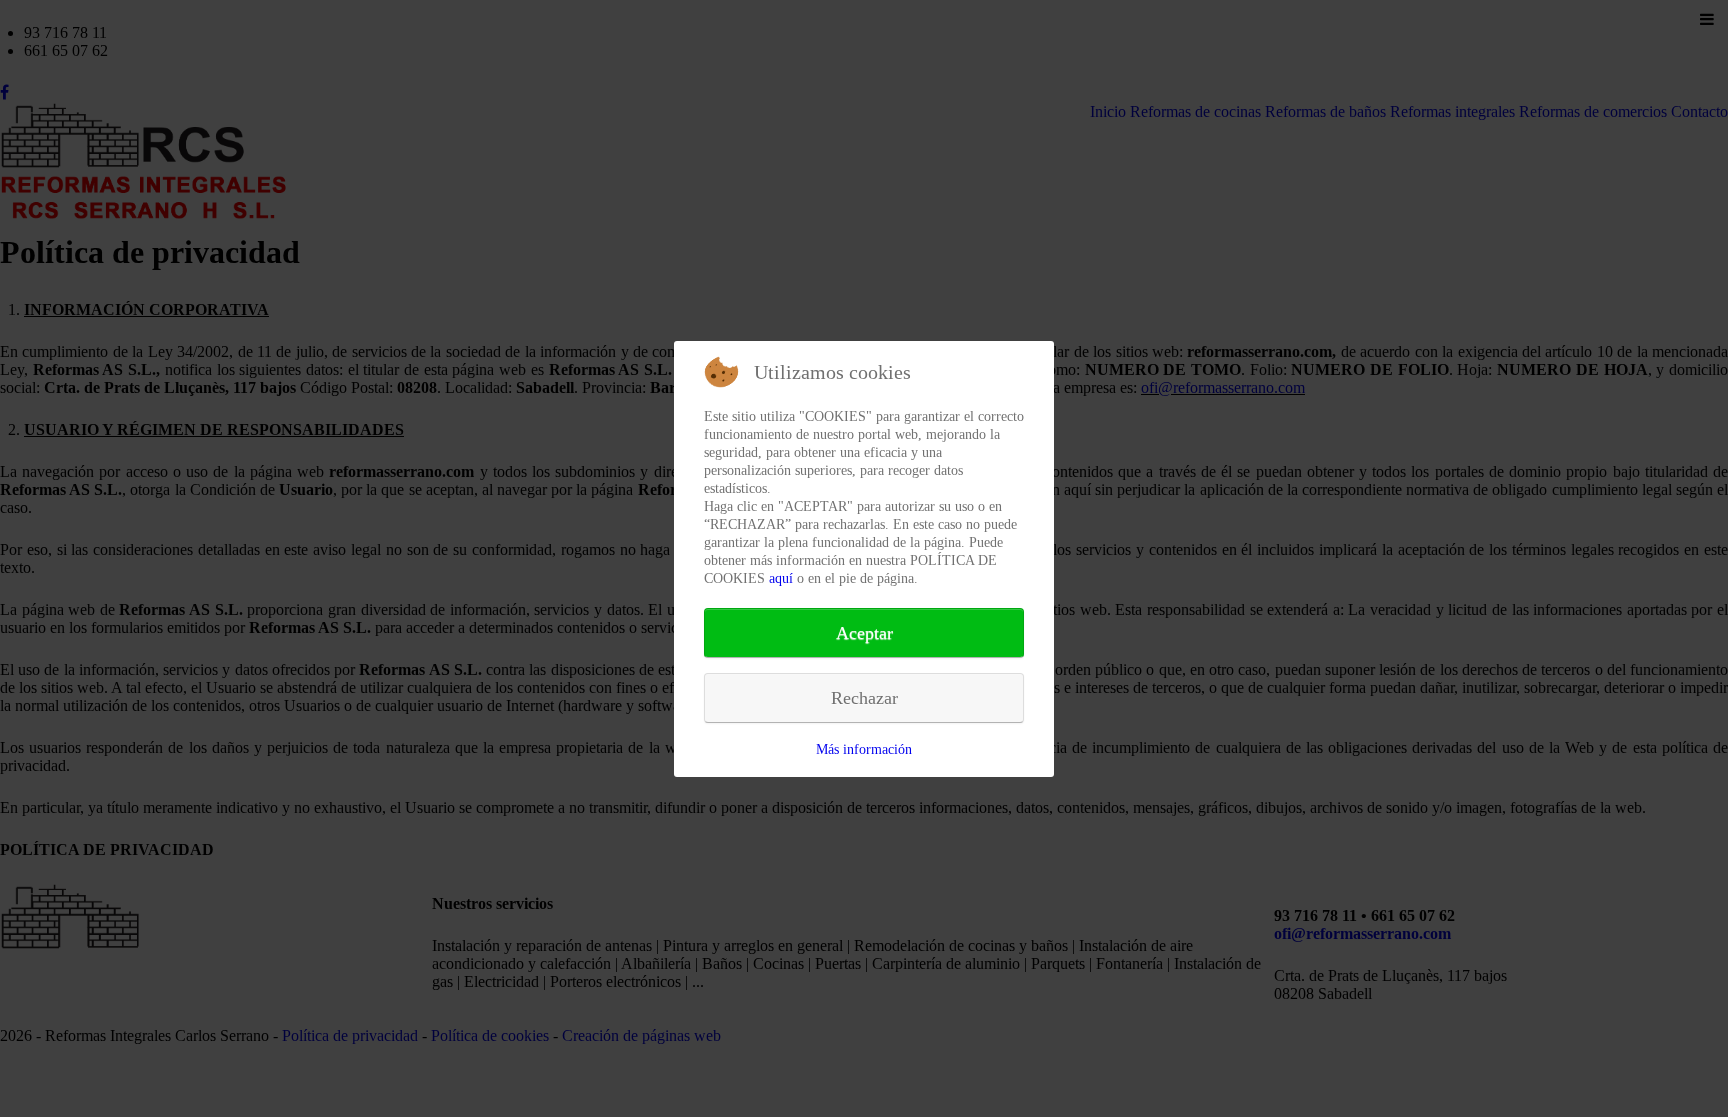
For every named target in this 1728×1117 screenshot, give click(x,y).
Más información (864, 749)
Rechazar (864, 698)
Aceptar (864, 633)
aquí (781, 578)
